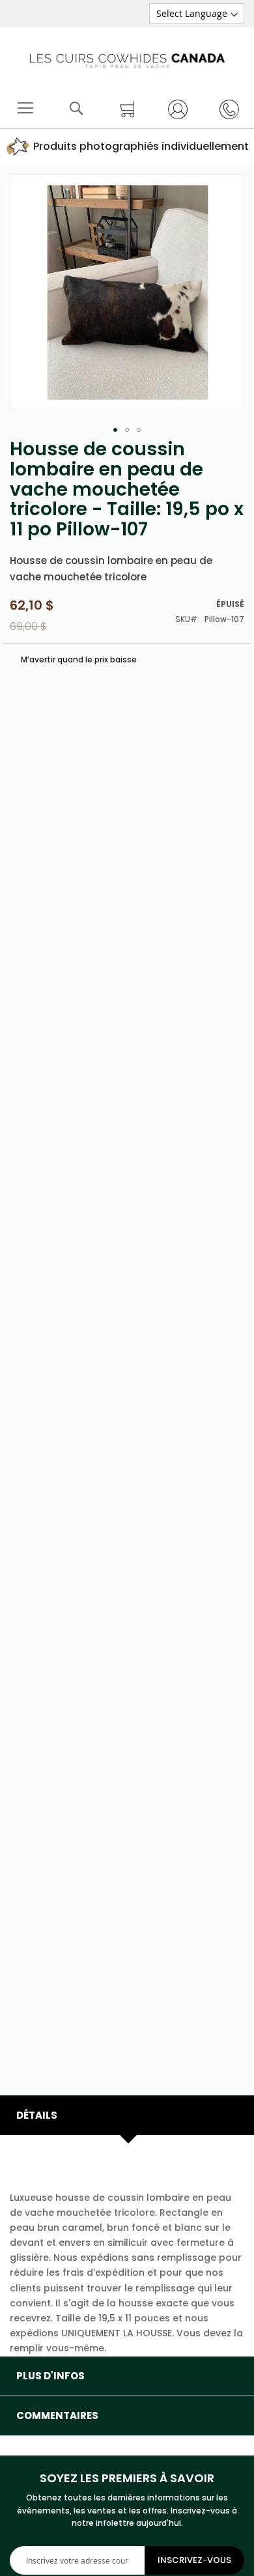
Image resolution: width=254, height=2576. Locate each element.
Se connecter (172, 109)
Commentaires (57, 2415)
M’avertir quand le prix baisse (78, 659)
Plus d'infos (50, 2376)
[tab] (127, 2116)
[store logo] (127, 58)
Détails (37, 2115)
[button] (115, 430)
